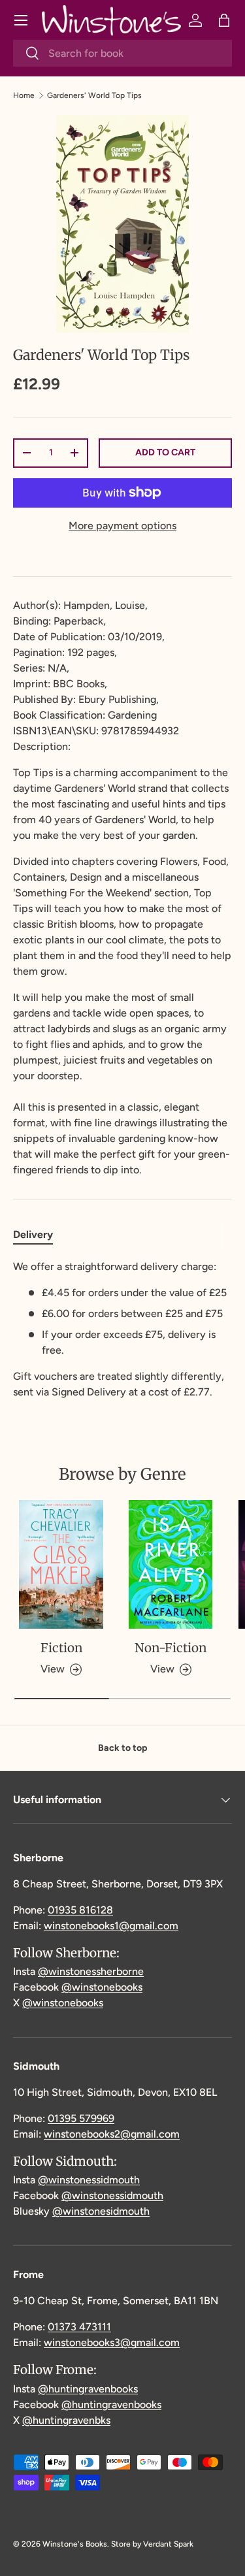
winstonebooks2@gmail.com (112, 2134)
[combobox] (122, 53)
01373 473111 (79, 2327)
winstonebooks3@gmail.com (112, 2342)
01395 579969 (81, 2118)
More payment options (122, 526)
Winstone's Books (75, 2544)
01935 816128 (80, 1910)
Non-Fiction (171, 1648)
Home (24, 95)
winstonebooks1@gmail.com (111, 1926)
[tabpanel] (122, 1329)
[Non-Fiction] (171, 1564)
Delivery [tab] (33, 1234)
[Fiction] (61, 1564)
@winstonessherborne (91, 1971)
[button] (224, 20)
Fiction (61, 1648)
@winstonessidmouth (89, 2180)
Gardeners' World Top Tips (94, 95)
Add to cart (165, 452)
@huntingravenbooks (88, 2389)
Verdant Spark (168, 2544)
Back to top (122, 1748)
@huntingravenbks (66, 2420)
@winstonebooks (102, 1987)
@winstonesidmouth (101, 2211)
